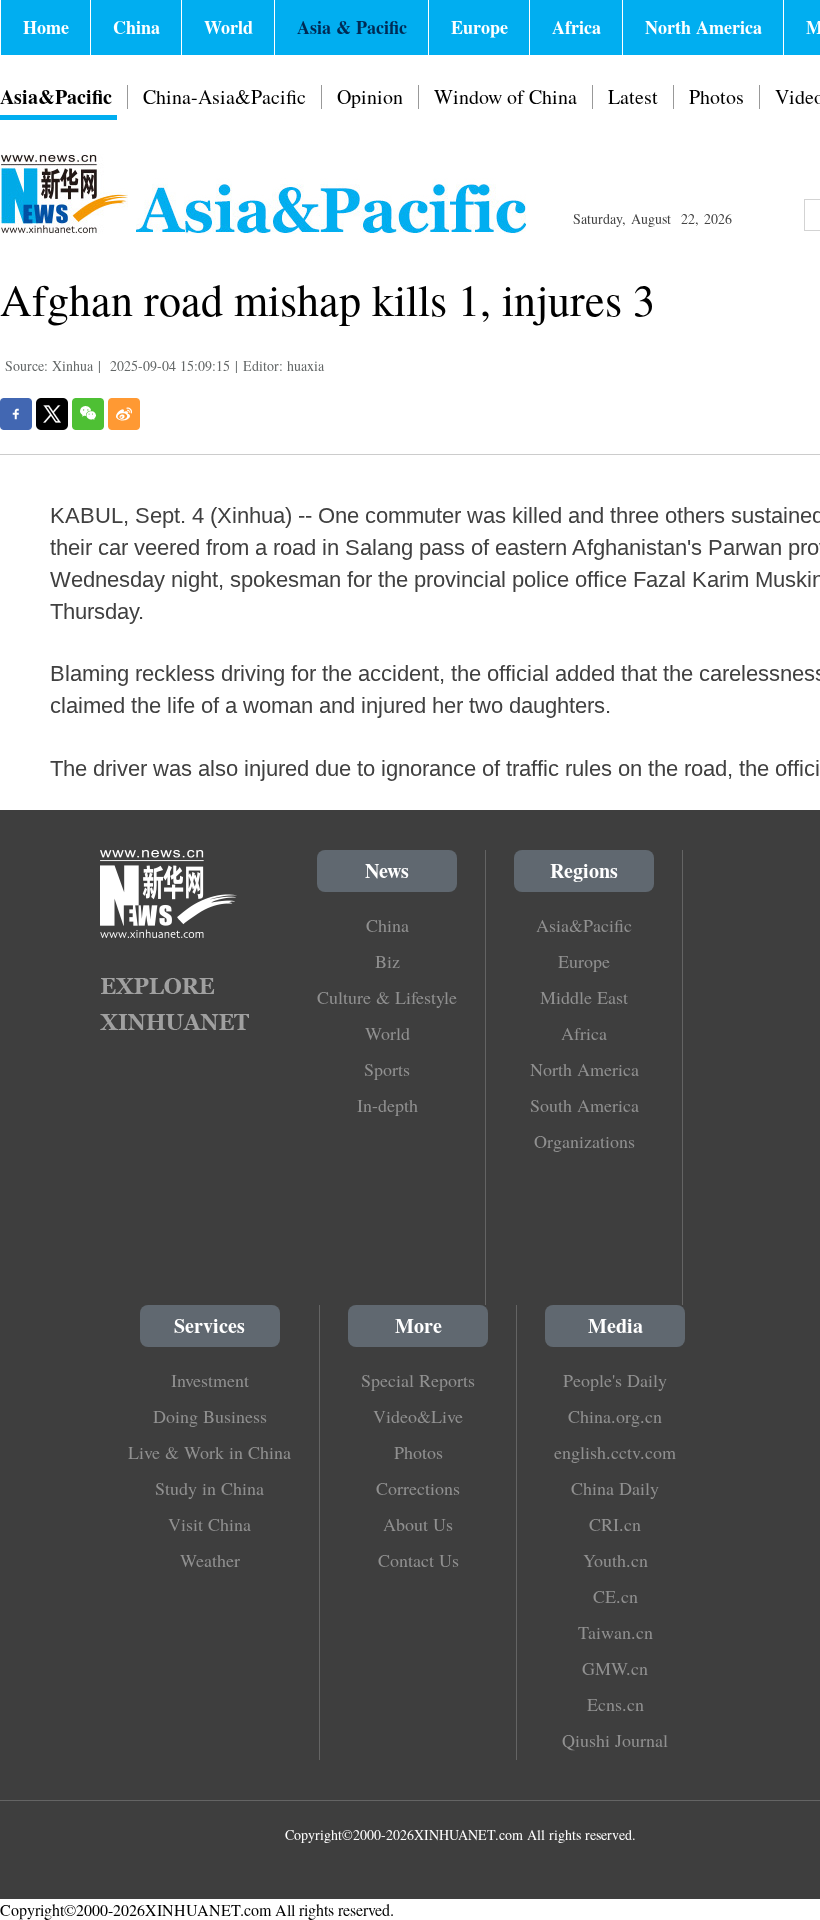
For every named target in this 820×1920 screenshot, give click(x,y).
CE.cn (615, 1596)
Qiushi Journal (615, 1740)
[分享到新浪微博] (124, 414)
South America (584, 1105)
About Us (418, 1524)
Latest (633, 96)
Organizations (584, 1141)
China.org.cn (615, 1416)
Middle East (584, 997)
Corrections (418, 1488)
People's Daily (615, 1380)
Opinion (370, 96)
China (136, 27)
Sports (387, 1069)
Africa (576, 27)
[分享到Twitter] (52, 414)
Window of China (505, 96)
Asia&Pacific (56, 96)
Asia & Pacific (352, 27)
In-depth (387, 1105)
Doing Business (210, 1416)
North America (703, 27)
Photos (716, 96)
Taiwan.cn (615, 1632)
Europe (479, 27)
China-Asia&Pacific (224, 96)
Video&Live (418, 1416)
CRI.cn (615, 1524)
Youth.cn (615, 1560)
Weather (210, 1560)
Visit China (209, 1524)
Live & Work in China (209, 1452)
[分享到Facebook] (16, 414)
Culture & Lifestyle (387, 997)
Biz (387, 961)
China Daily (615, 1488)
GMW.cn (615, 1668)
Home (46, 27)
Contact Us (418, 1560)
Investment (210, 1380)
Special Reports (418, 1380)
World (228, 27)
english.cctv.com (615, 1452)
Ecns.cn (615, 1704)
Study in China (209, 1488)
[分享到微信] (88, 414)
